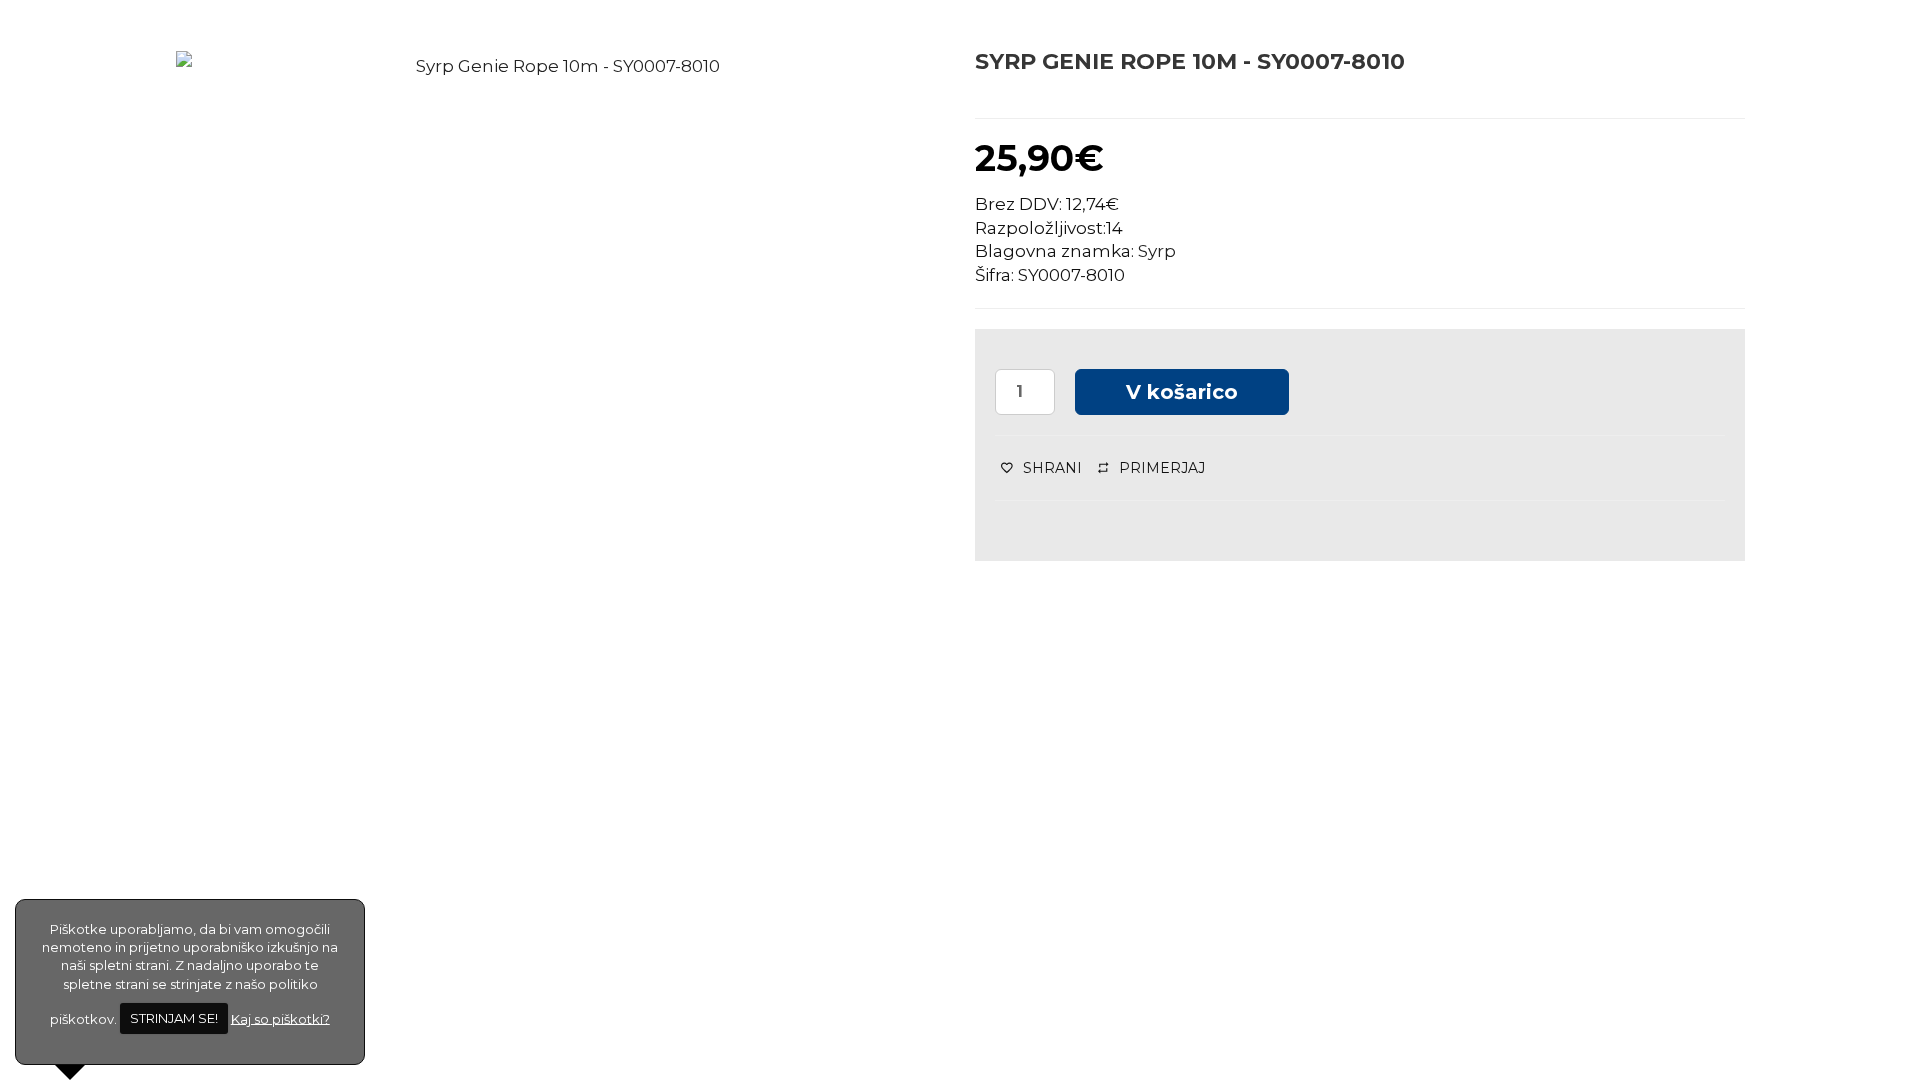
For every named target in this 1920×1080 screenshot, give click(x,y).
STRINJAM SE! (174, 1018)
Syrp (1157, 251)
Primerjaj (1162, 468)
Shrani (1052, 468)
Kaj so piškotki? (280, 1018)
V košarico (1182, 392)
